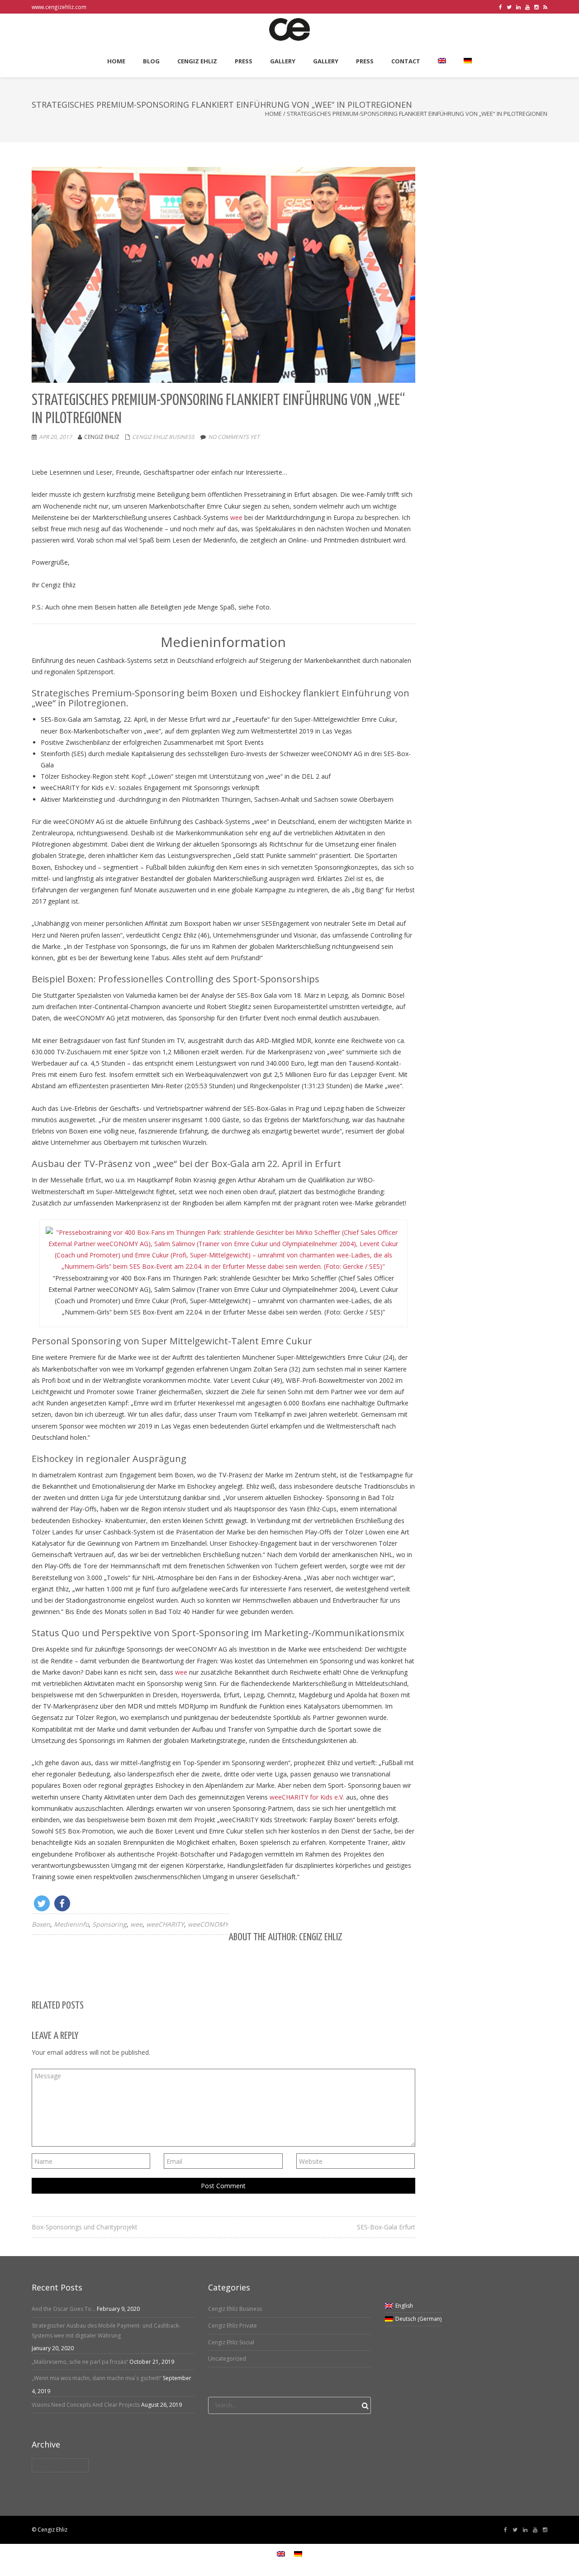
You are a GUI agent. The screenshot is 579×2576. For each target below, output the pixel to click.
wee (237, 517)
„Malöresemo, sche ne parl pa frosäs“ (80, 2362)
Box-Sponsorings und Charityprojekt (85, 2227)
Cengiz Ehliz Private (233, 2326)
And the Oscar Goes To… (64, 2309)
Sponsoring (109, 1924)
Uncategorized (227, 2359)
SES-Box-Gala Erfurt (386, 2227)
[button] (42, 1903)
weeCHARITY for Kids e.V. (307, 1797)
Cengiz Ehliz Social (231, 2342)
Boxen (41, 1924)
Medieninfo (71, 1924)
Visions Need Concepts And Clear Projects (86, 2405)
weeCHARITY (165, 1924)
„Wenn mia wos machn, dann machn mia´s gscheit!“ (97, 2378)
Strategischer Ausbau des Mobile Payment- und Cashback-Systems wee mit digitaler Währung (106, 2331)
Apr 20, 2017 (55, 437)
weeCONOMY (208, 1924)
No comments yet (234, 437)
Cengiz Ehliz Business (163, 437)
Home (273, 114)
